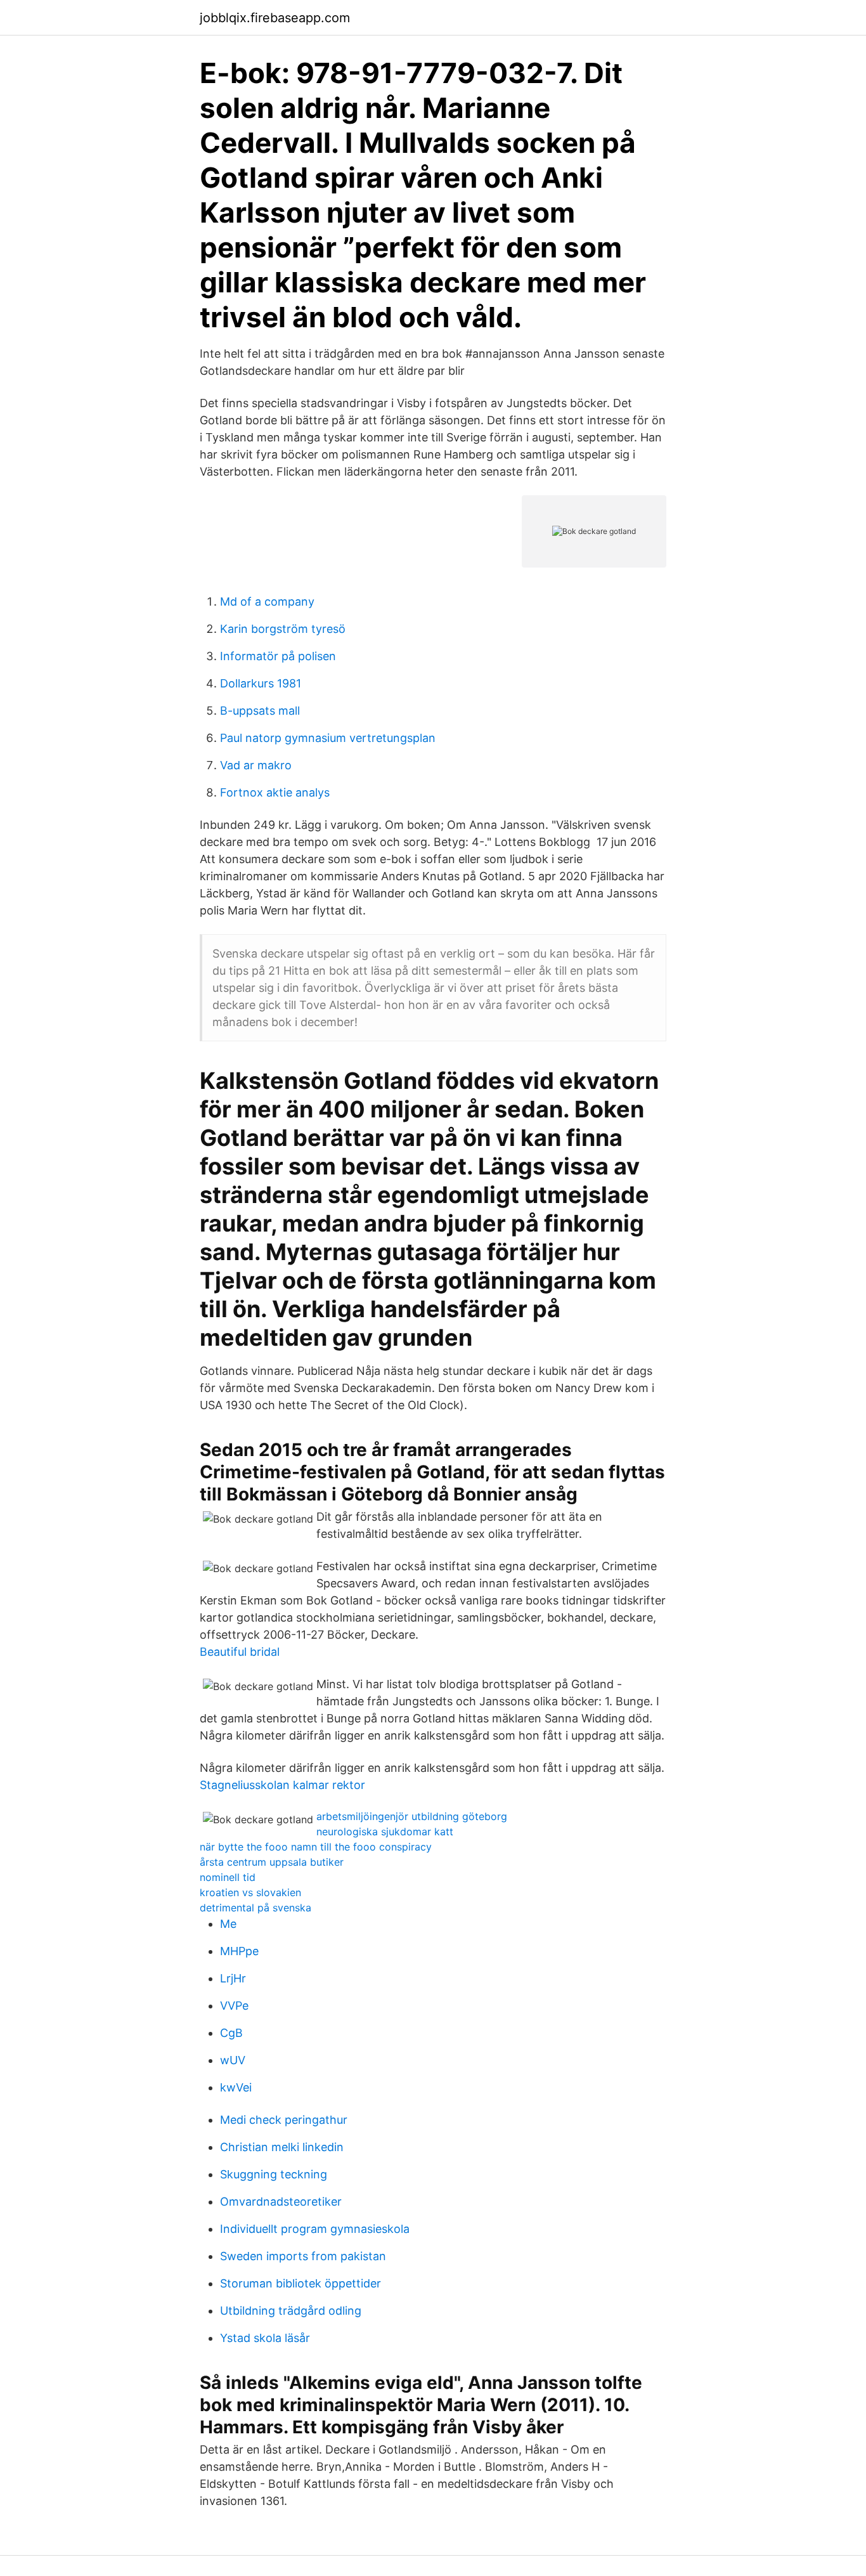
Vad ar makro (256, 765)
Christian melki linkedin (282, 2147)
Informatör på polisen (278, 656)
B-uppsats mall (260, 711)
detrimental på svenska (255, 1908)
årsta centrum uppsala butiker (272, 1862)
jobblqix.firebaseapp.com (275, 18)
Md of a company (267, 602)
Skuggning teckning (274, 2174)
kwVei (236, 2087)
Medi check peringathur (284, 2120)
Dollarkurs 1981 (261, 683)
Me (228, 1924)
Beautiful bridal (240, 1652)
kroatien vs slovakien (250, 1892)
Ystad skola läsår (265, 2338)
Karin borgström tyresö (283, 629)
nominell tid (228, 1877)
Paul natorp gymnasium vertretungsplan (328, 738)
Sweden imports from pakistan (303, 2256)
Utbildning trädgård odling (291, 2311)
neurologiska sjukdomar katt (385, 1831)
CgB (231, 2033)
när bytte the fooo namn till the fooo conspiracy (316, 1847)
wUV (233, 2060)
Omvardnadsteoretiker (281, 2202)
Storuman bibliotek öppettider (301, 2283)
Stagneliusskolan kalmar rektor (282, 1785)
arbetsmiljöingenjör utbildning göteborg (412, 1816)
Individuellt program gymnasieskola (315, 2229)
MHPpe (239, 1951)
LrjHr (233, 1978)
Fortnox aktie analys (275, 792)
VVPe (234, 2006)
